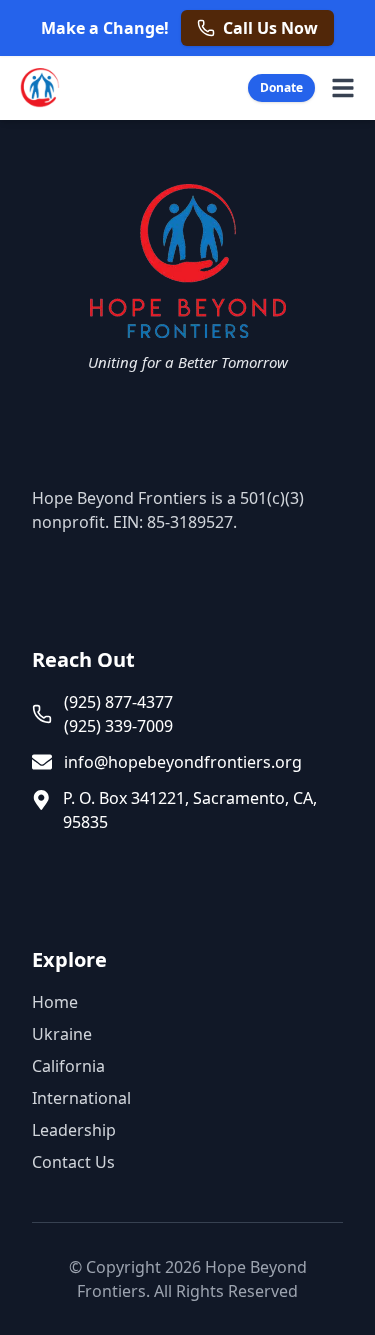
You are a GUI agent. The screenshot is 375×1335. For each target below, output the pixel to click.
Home (55, 1002)
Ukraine (62, 1034)
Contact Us (73, 1162)
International (81, 1098)
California (68, 1066)
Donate (281, 87)
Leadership (74, 1130)
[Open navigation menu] (343, 88)
